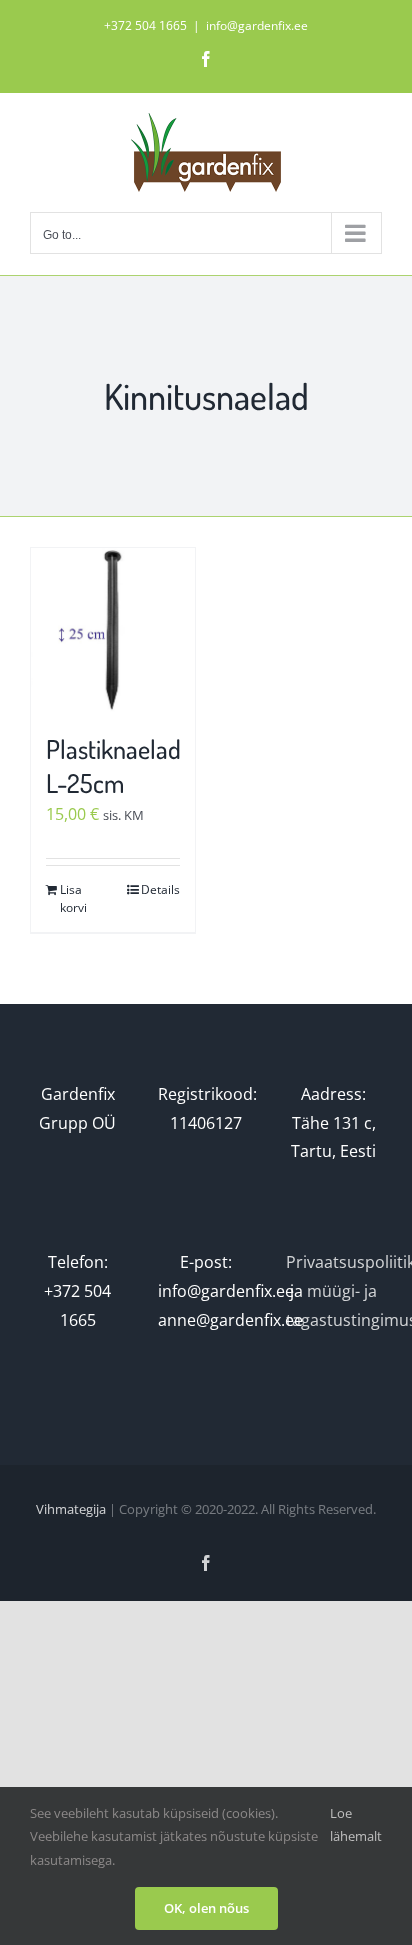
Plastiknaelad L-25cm (113, 765)
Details (160, 889)
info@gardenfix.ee (257, 25)
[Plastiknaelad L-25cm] (113, 630)
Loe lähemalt (356, 1824)
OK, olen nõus (206, 1908)
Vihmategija (71, 1509)
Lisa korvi (73, 898)
